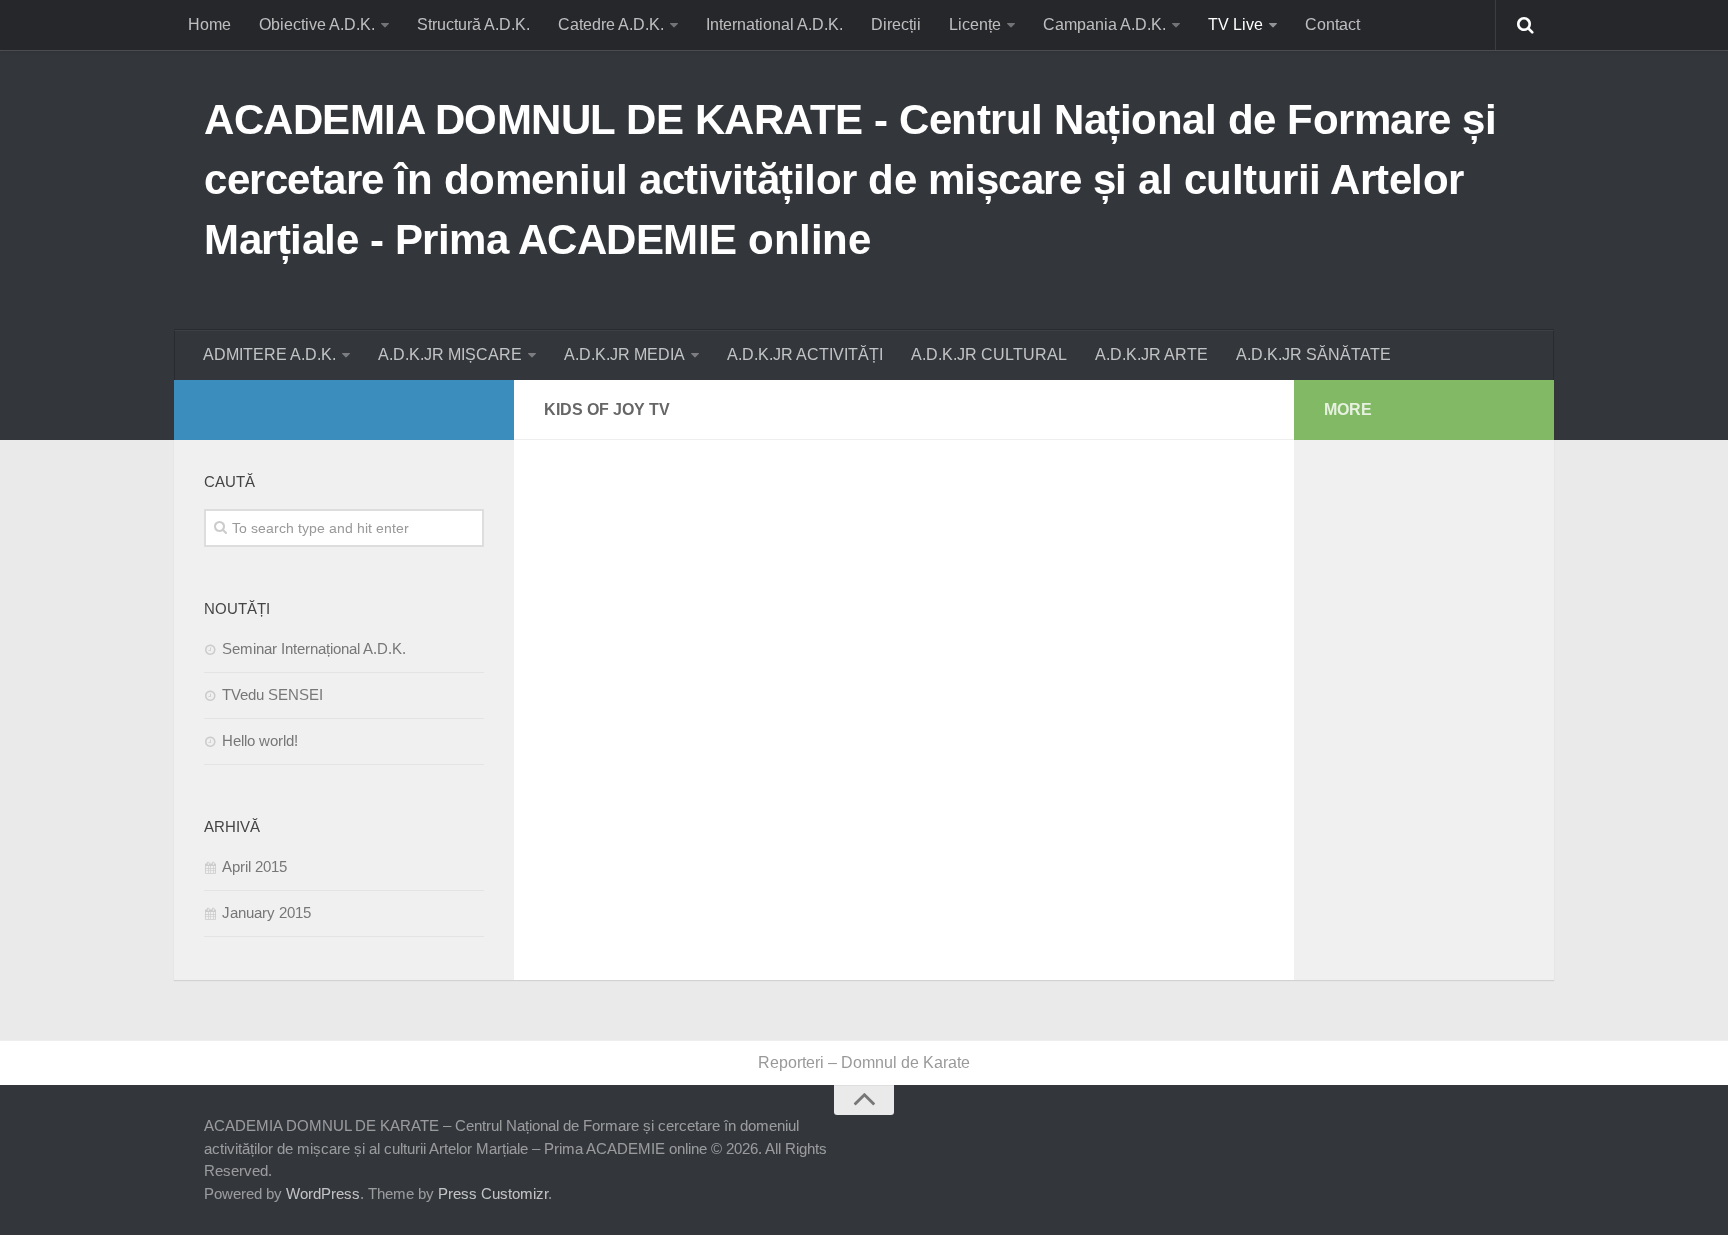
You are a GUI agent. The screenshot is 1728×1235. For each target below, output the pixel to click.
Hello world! (260, 740)
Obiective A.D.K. (317, 24)
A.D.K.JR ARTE (1151, 354)
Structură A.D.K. (473, 24)
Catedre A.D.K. (611, 24)
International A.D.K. (774, 24)
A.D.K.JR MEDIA (624, 354)
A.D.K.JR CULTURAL (989, 354)
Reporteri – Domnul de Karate (864, 1062)
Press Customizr (493, 1193)
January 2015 (266, 912)
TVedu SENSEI (272, 694)
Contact (1332, 24)
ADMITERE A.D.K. (269, 354)
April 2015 (254, 866)
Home (209, 24)
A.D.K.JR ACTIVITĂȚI (805, 354)
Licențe (975, 24)
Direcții (896, 24)
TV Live (1235, 24)
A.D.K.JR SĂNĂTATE (1313, 354)
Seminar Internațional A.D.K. (314, 648)
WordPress (323, 1193)
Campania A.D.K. (1104, 24)
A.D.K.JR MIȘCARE (450, 354)
